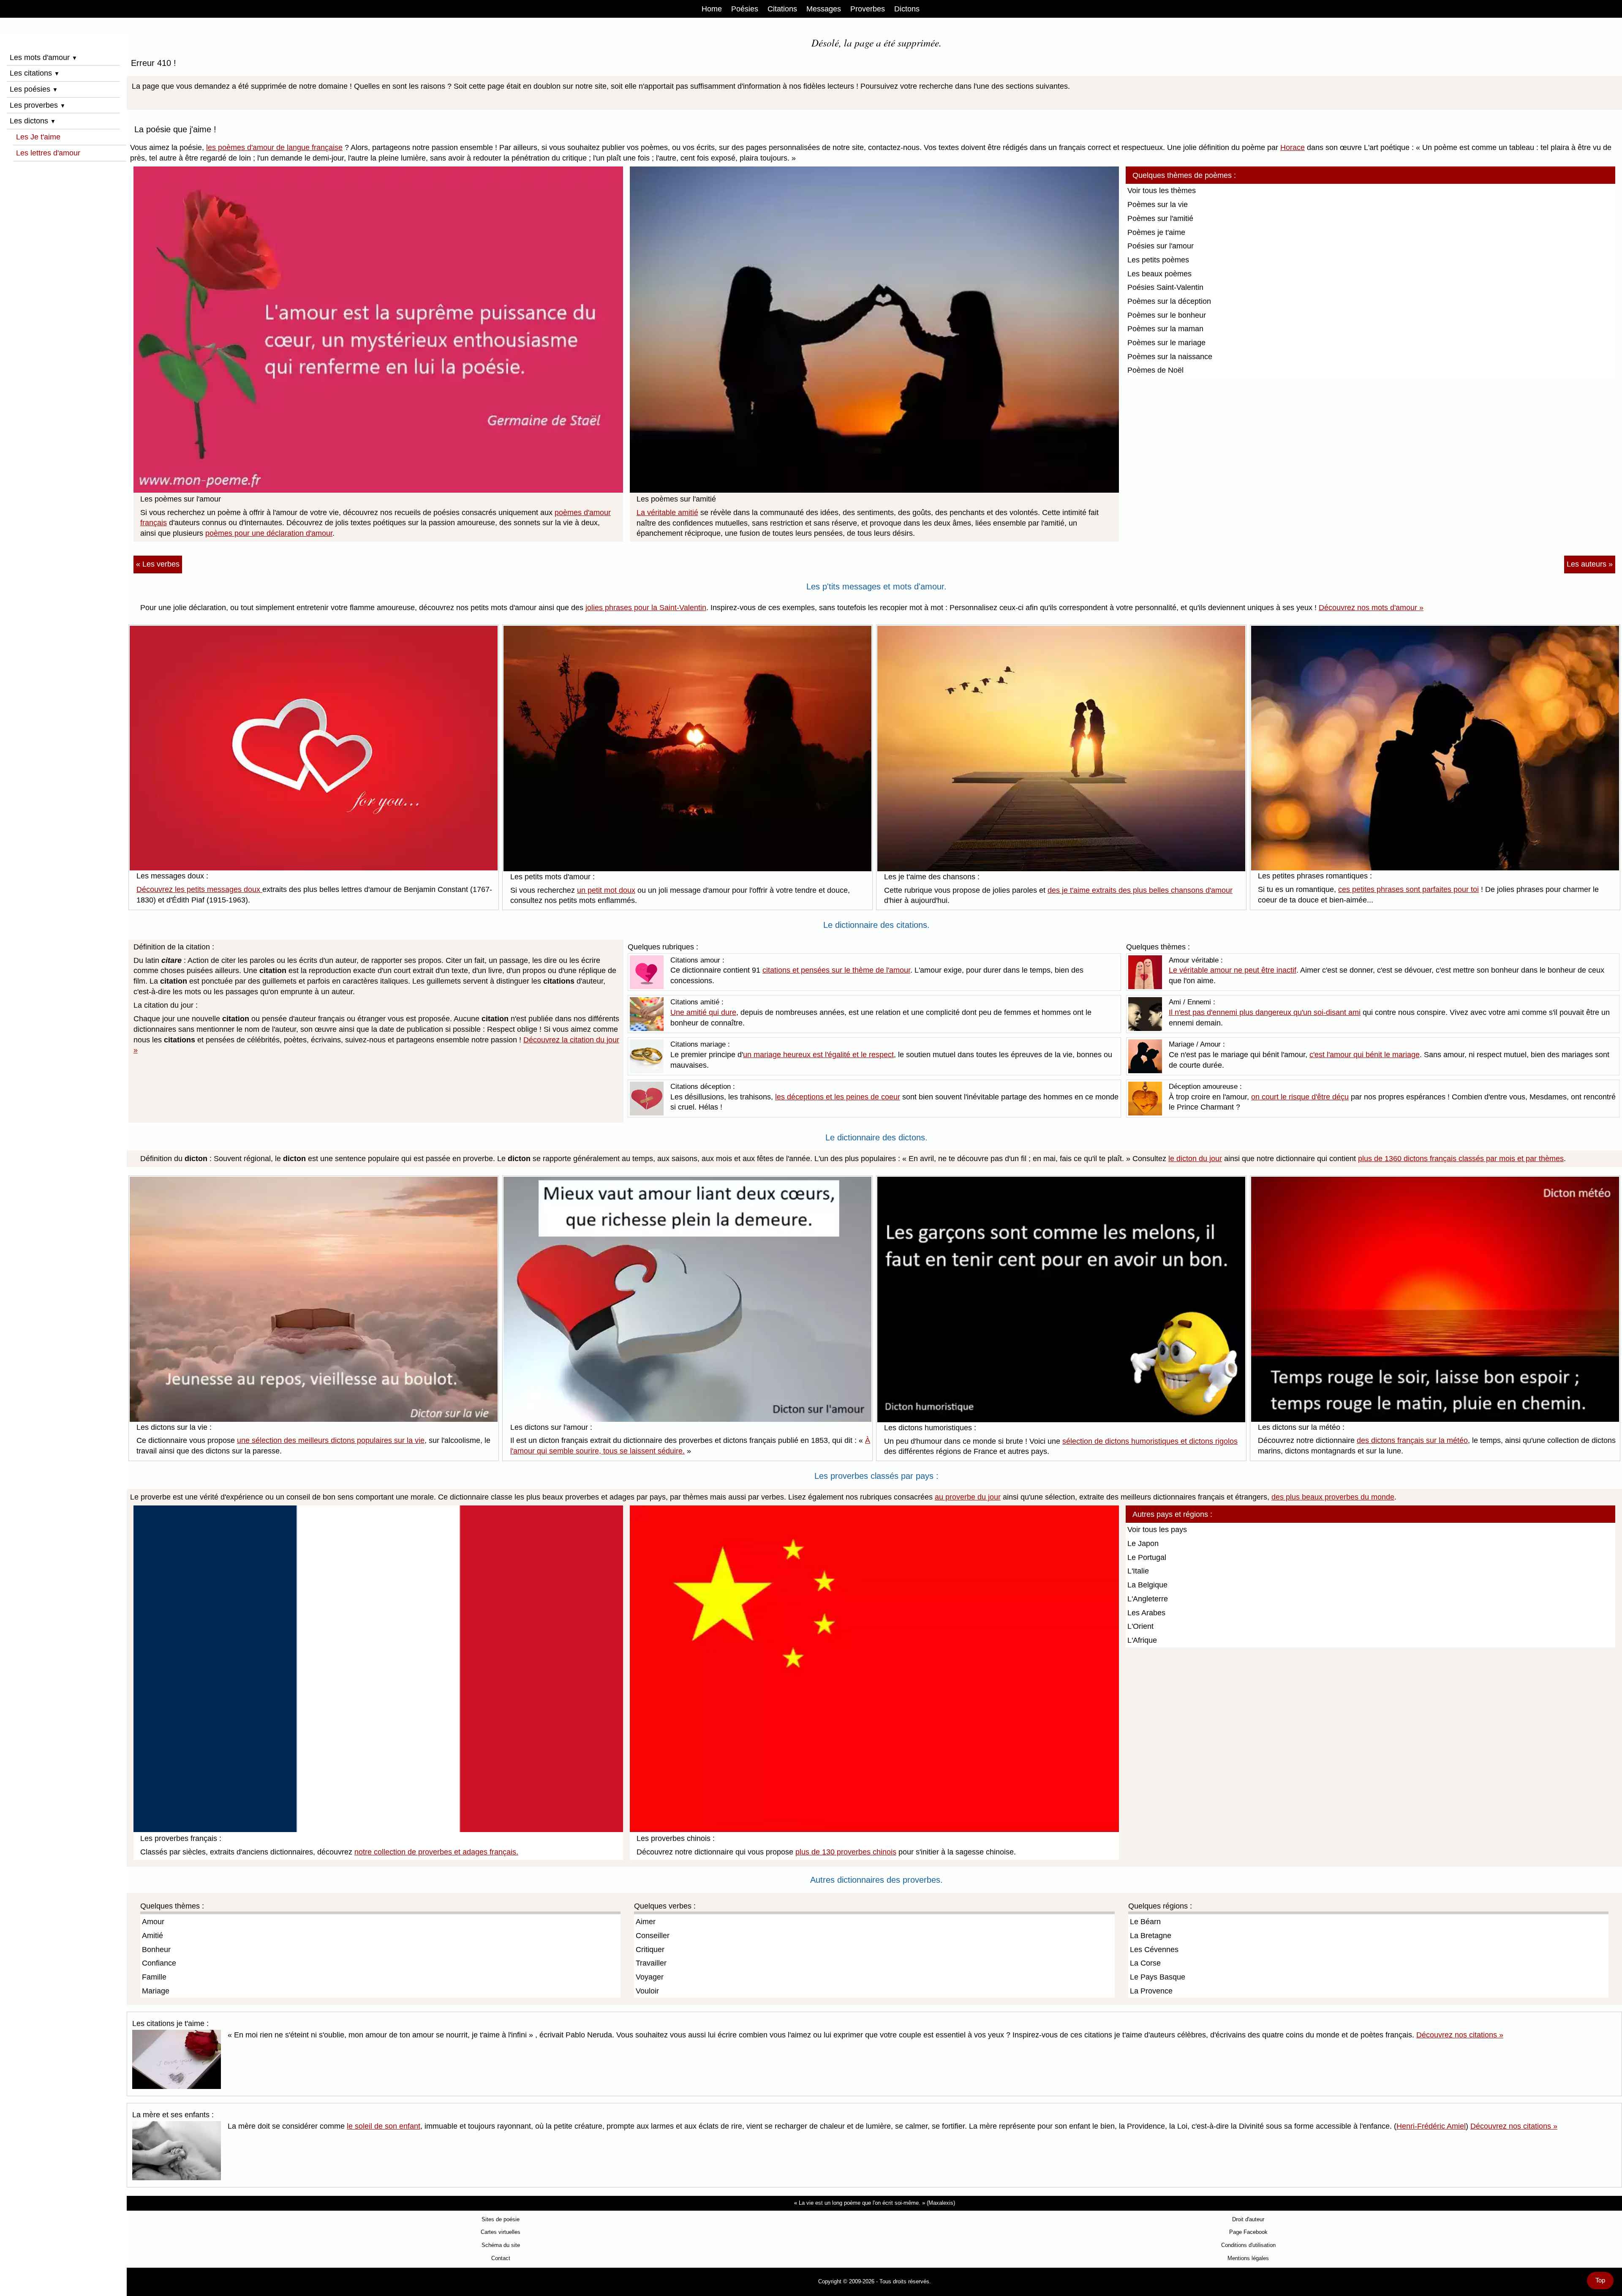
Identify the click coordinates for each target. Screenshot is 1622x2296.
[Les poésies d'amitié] (875, 329)
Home (712, 9)
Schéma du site (501, 2245)
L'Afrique (1142, 1640)
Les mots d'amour (44, 57)
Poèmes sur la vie (1158, 205)
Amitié (152, 1936)
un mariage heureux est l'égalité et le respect (818, 1055)
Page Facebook (1248, 2232)
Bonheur (156, 1950)
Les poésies (34, 89)
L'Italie (1138, 1571)
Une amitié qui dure (703, 1012)
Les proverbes (38, 105)
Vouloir (647, 1991)
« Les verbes (158, 564)
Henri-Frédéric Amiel (1431, 2126)
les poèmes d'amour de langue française (274, 147)
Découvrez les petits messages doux (199, 889)
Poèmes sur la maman (1165, 329)
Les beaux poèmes (1159, 274)
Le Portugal (1147, 1557)
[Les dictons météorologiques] (1435, 1298)
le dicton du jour (1195, 1159)
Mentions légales (1248, 2258)
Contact (501, 2258)
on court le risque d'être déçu (1300, 1097)
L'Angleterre (1148, 1599)
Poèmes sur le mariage (1166, 343)
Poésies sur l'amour (1161, 246)
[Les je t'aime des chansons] (1061, 748)
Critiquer (650, 1950)
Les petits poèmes (1158, 260)
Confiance (159, 1963)
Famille (154, 1977)
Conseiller (653, 1936)
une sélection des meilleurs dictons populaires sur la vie (331, 1440)
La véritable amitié (667, 513)
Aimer (646, 1922)
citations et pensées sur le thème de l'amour (836, 970)
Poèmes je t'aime (1156, 232)
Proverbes (868, 9)
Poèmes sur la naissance (1170, 357)
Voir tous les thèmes (1162, 191)
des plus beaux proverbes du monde (1333, 1497)
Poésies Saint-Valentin (1165, 287)
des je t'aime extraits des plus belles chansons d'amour (1140, 890)
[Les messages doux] (314, 747)
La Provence (1151, 1991)
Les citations (35, 73)
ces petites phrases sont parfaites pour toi (1408, 889)
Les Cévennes (1154, 1950)
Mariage (156, 1991)
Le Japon (1143, 1543)
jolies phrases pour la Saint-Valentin (646, 608)
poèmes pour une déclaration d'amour (269, 533)
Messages (824, 9)
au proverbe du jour (968, 1497)
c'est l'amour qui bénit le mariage (1365, 1055)
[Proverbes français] (378, 1668)
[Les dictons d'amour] (687, 1298)
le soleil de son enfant (384, 2126)
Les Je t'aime (38, 137)
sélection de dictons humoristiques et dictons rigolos (1150, 1441)
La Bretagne (1151, 1936)
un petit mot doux (606, 890)
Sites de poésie (501, 2219)
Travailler (651, 1963)
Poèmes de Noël (1155, 370)
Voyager (650, 1977)
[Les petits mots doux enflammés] (687, 748)
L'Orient (1140, 1626)
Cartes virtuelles (501, 2232)
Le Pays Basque (1158, 1977)
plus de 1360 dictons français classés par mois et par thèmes (1461, 1159)
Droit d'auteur (1248, 2219)
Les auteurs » (1590, 564)
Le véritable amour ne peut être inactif (1233, 970)
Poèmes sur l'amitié (1160, 218)
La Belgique (1147, 1585)
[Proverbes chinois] (875, 1668)
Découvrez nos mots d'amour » (1371, 608)
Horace (1293, 147)
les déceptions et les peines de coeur (838, 1097)
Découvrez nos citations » (1460, 2035)
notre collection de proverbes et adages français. (436, 1852)
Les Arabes (1146, 1613)
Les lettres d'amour (48, 153)
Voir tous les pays (1157, 1530)
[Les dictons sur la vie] (314, 1298)
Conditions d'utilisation (1248, 2245)
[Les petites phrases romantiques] (1435, 747)
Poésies (745, 9)
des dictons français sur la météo (1412, 1440)
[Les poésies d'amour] (378, 329)
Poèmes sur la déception (1169, 301)
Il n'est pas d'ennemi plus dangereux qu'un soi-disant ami (1265, 1012)
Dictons (907, 9)
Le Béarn (1145, 1922)
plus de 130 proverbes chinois (846, 1852)
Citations (782, 9)
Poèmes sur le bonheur (1167, 315)
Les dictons (33, 121)
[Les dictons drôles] (1061, 1299)
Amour (153, 1922)
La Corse (1145, 1963)
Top (1600, 2280)
